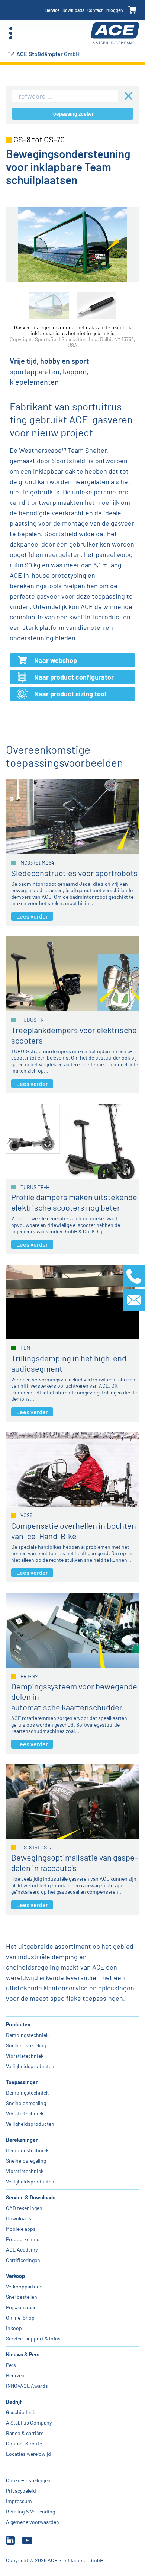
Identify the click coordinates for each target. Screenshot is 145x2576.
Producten (18, 2024)
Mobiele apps (21, 2229)
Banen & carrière (25, 2433)
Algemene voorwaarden (33, 2522)
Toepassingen (22, 2082)
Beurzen (15, 2375)
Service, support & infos (33, 2338)
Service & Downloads (31, 2197)
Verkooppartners (25, 2286)
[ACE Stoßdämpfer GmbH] (115, 33)
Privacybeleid (21, 2491)
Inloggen (114, 10)
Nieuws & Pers (23, 2354)
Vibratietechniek (25, 2056)
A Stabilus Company (29, 2423)
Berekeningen (22, 2140)
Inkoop (14, 2328)
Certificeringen (23, 2260)
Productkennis (23, 2239)
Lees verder (32, 916)
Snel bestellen (22, 2297)
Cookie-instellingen (28, 2480)
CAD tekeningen (24, 2208)
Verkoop (15, 2276)
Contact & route (24, 2443)
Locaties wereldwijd (28, 2454)
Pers (11, 2365)
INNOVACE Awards (27, 2386)
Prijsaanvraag (21, 2307)
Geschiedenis (21, 2412)
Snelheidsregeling (26, 2045)
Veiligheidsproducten (30, 2066)
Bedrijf (14, 2402)
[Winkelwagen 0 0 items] (133, 10)
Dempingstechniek (27, 2035)
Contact (95, 10)
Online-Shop (20, 2318)
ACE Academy (22, 2250)
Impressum (19, 2501)
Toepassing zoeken (73, 114)
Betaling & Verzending (30, 2511)
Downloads (73, 10)
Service (52, 10)
